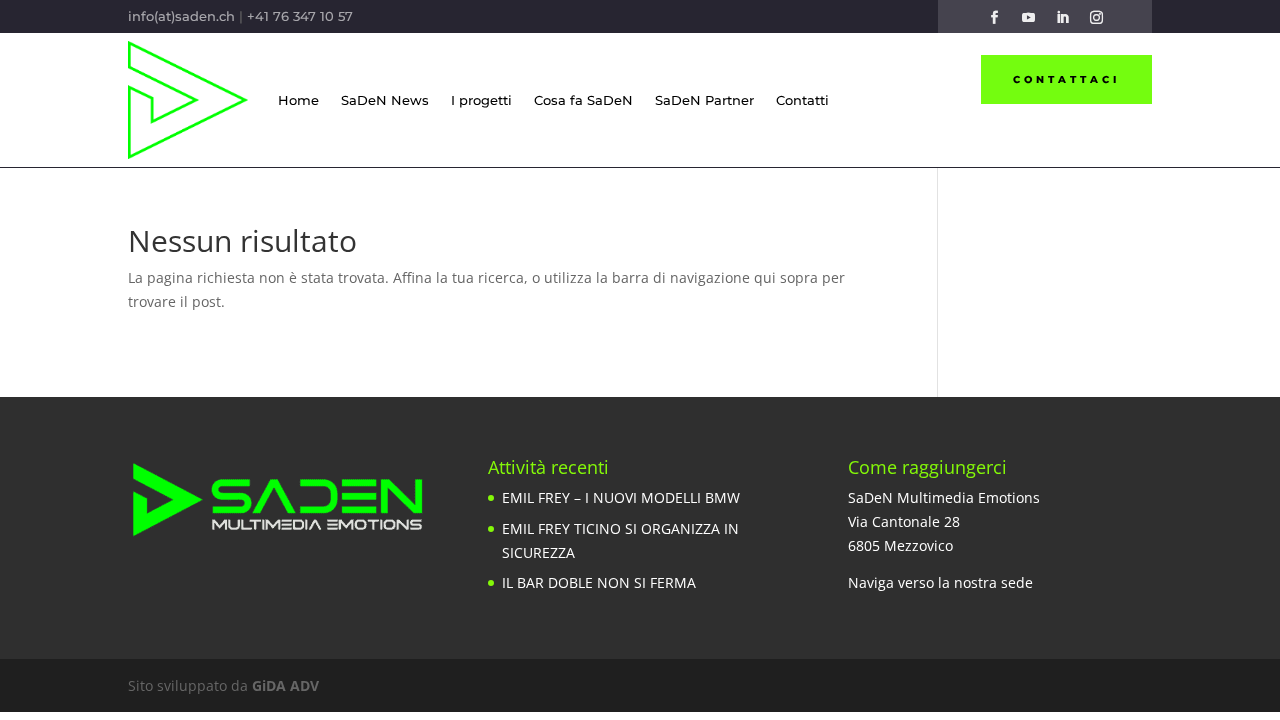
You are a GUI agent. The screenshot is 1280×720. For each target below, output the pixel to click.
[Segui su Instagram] (1096, 18)
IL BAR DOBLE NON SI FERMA (599, 582)
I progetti (481, 100)
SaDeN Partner (704, 100)
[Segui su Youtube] (1028, 18)
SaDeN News (385, 100)
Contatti (802, 100)
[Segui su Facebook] (994, 18)
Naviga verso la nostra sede (940, 582)
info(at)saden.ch (181, 16)
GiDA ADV (285, 685)
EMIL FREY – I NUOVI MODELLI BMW (621, 497)
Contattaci (1066, 79)
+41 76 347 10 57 (300, 16)
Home (298, 100)
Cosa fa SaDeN (583, 100)
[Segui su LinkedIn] (1062, 18)
